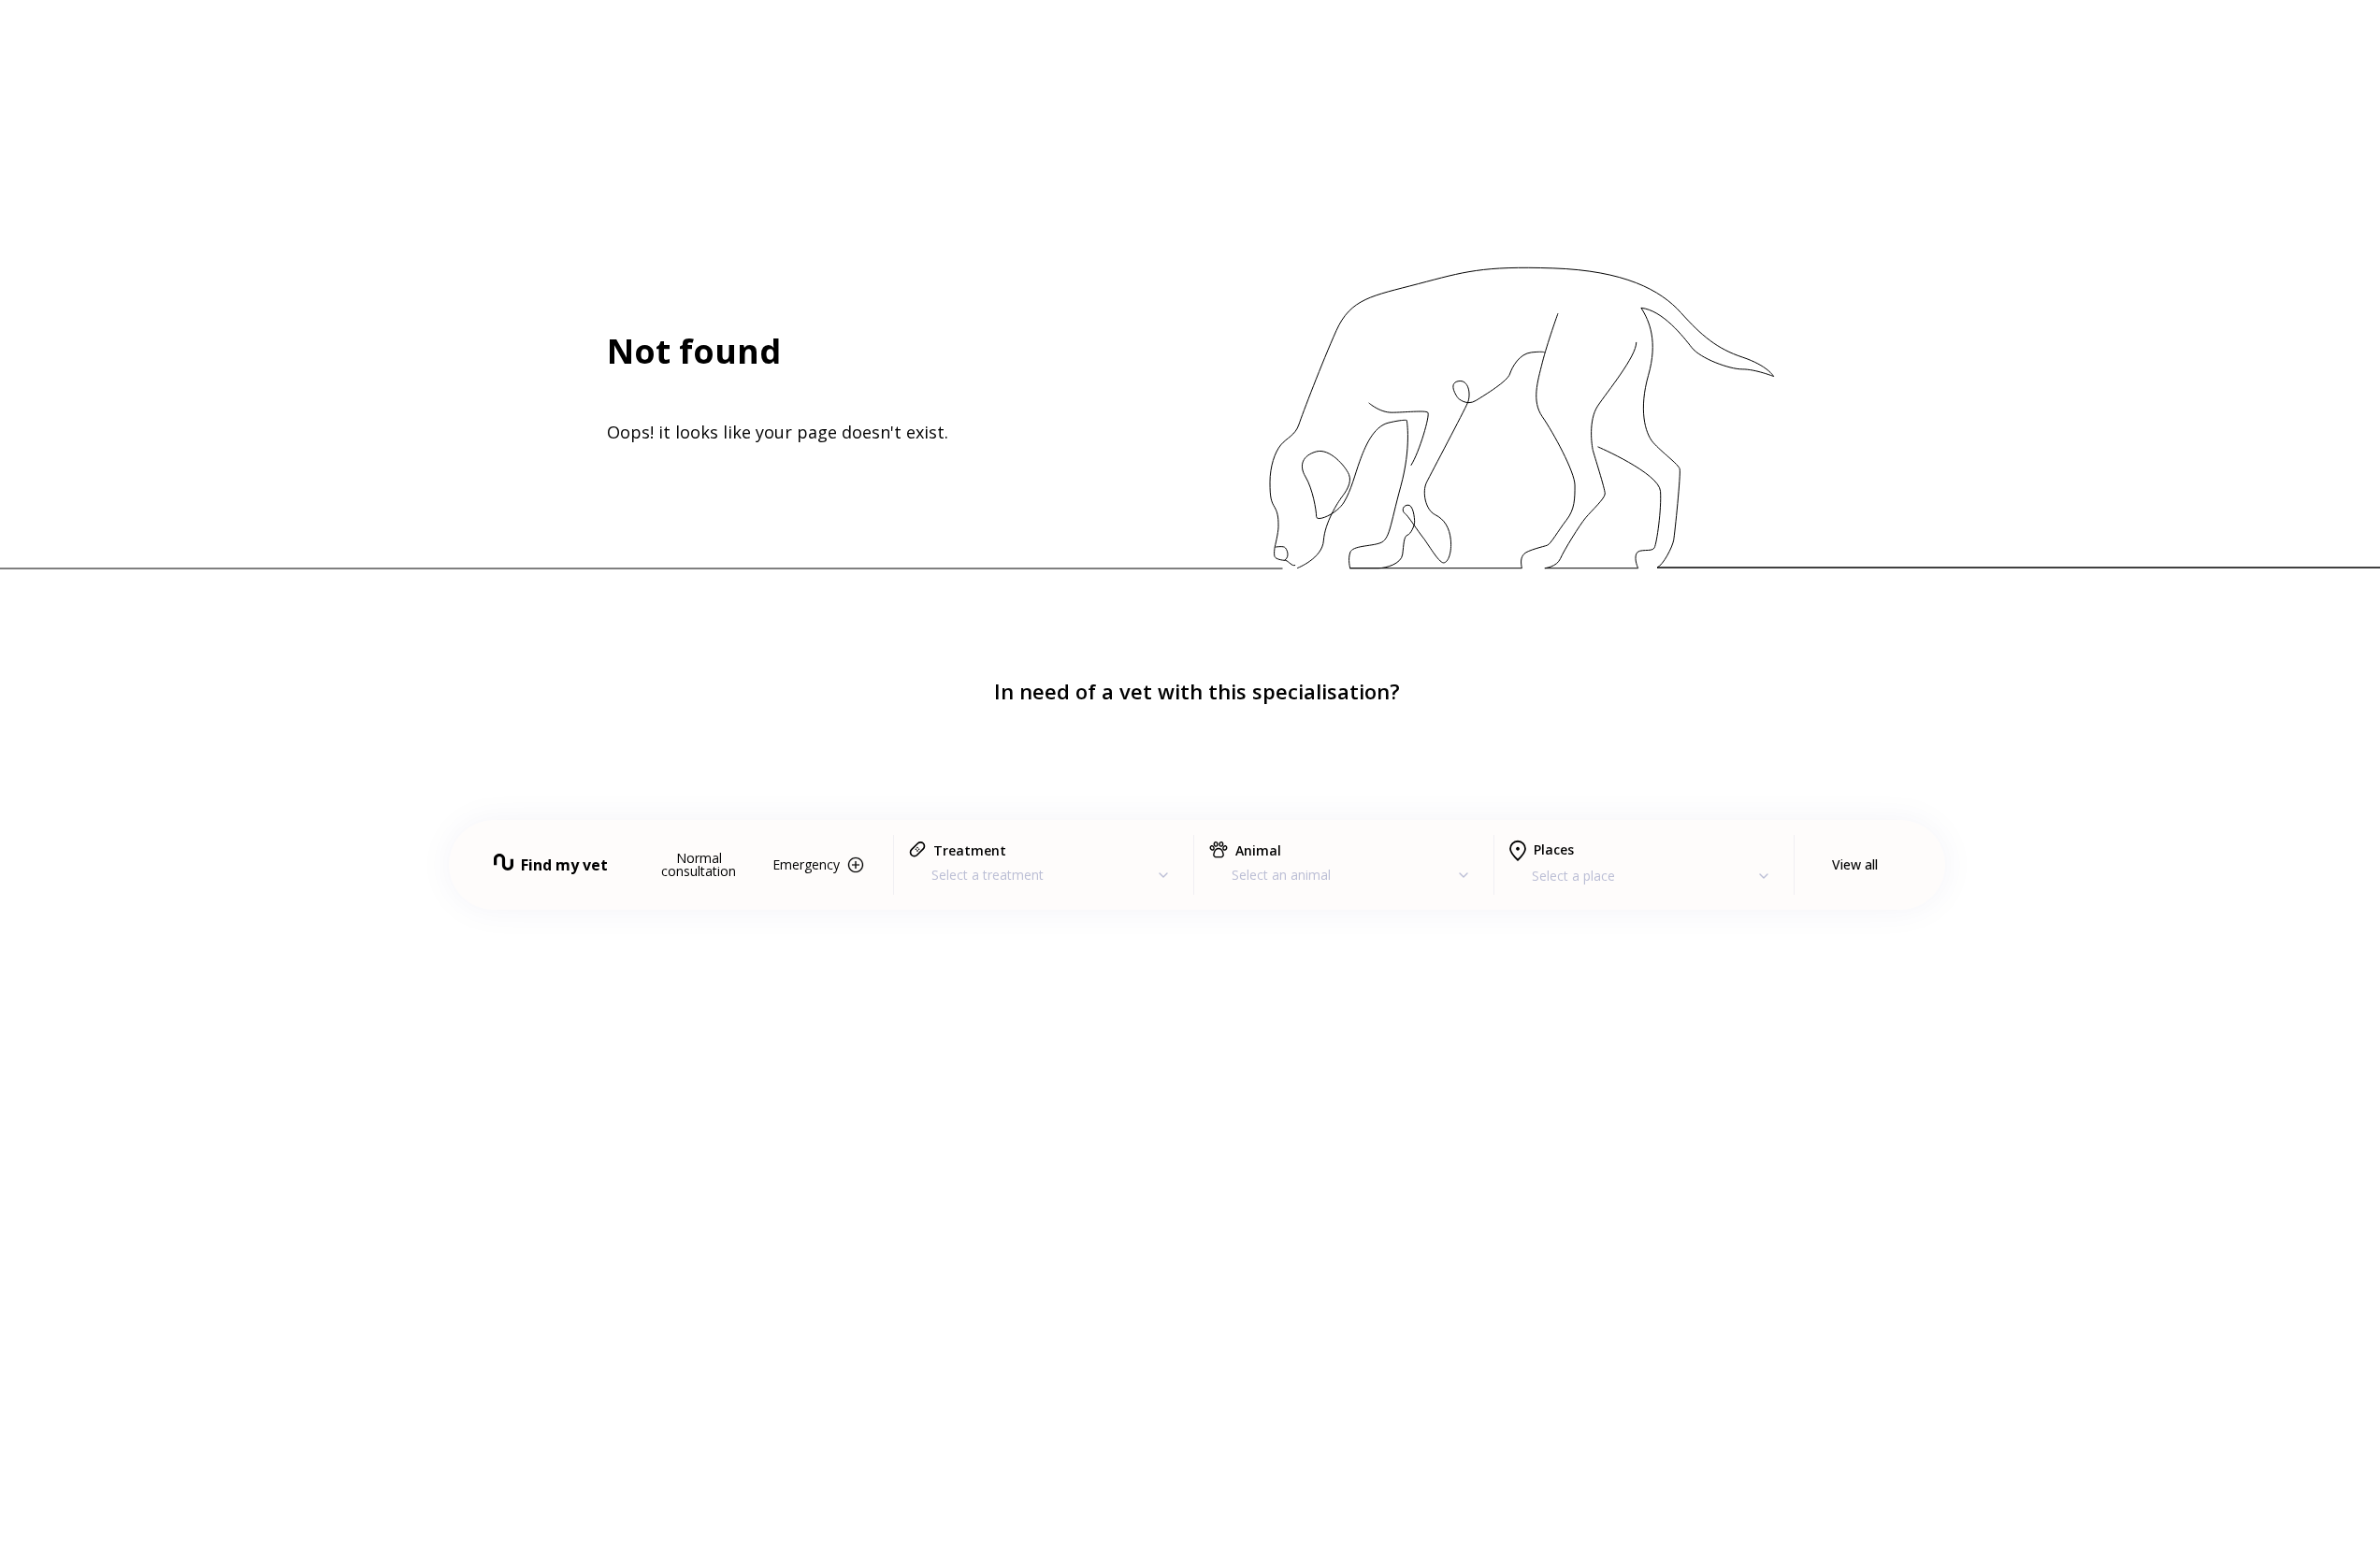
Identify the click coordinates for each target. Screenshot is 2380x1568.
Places (1554, 849)
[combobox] (1044, 875)
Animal (1258, 850)
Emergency (806, 864)
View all (1855, 864)
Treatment (970, 850)
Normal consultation (699, 864)
